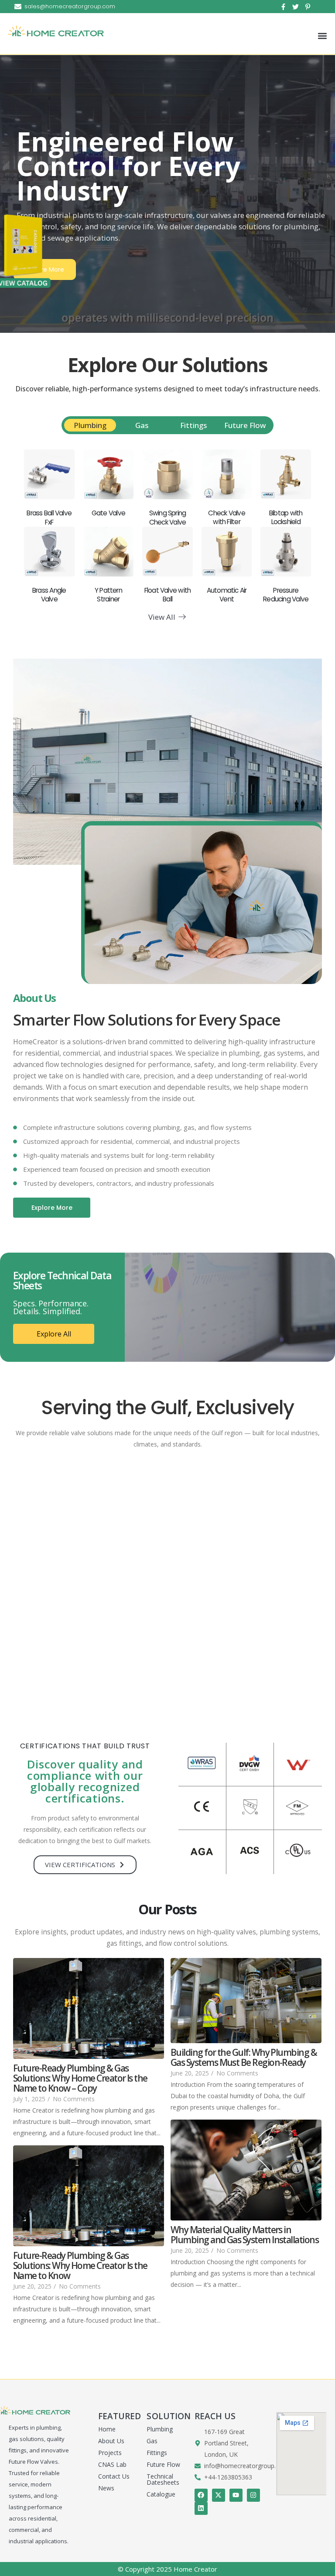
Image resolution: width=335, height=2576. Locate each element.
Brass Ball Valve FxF (49, 517)
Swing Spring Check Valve (168, 517)
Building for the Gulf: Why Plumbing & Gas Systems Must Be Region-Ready (244, 2058)
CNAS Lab (112, 2464)
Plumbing (160, 2429)
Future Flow (163, 2464)
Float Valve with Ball (168, 595)
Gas (152, 2441)
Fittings (157, 2453)
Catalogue (161, 2494)
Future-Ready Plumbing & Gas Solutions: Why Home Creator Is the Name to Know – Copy (80, 2078)
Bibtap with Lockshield (286, 517)
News (106, 2488)
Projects (110, 2453)
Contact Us (114, 2476)
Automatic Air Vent (227, 595)
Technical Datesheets (163, 2479)
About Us (111, 2441)
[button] (322, 36)
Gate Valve (108, 513)
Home (107, 2429)
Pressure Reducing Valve (286, 595)
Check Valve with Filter (227, 517)
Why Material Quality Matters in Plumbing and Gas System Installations (244, 2235)
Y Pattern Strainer (108, 595)
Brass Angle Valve (49, 595)
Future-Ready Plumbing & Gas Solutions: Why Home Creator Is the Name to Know (80, 2266)
